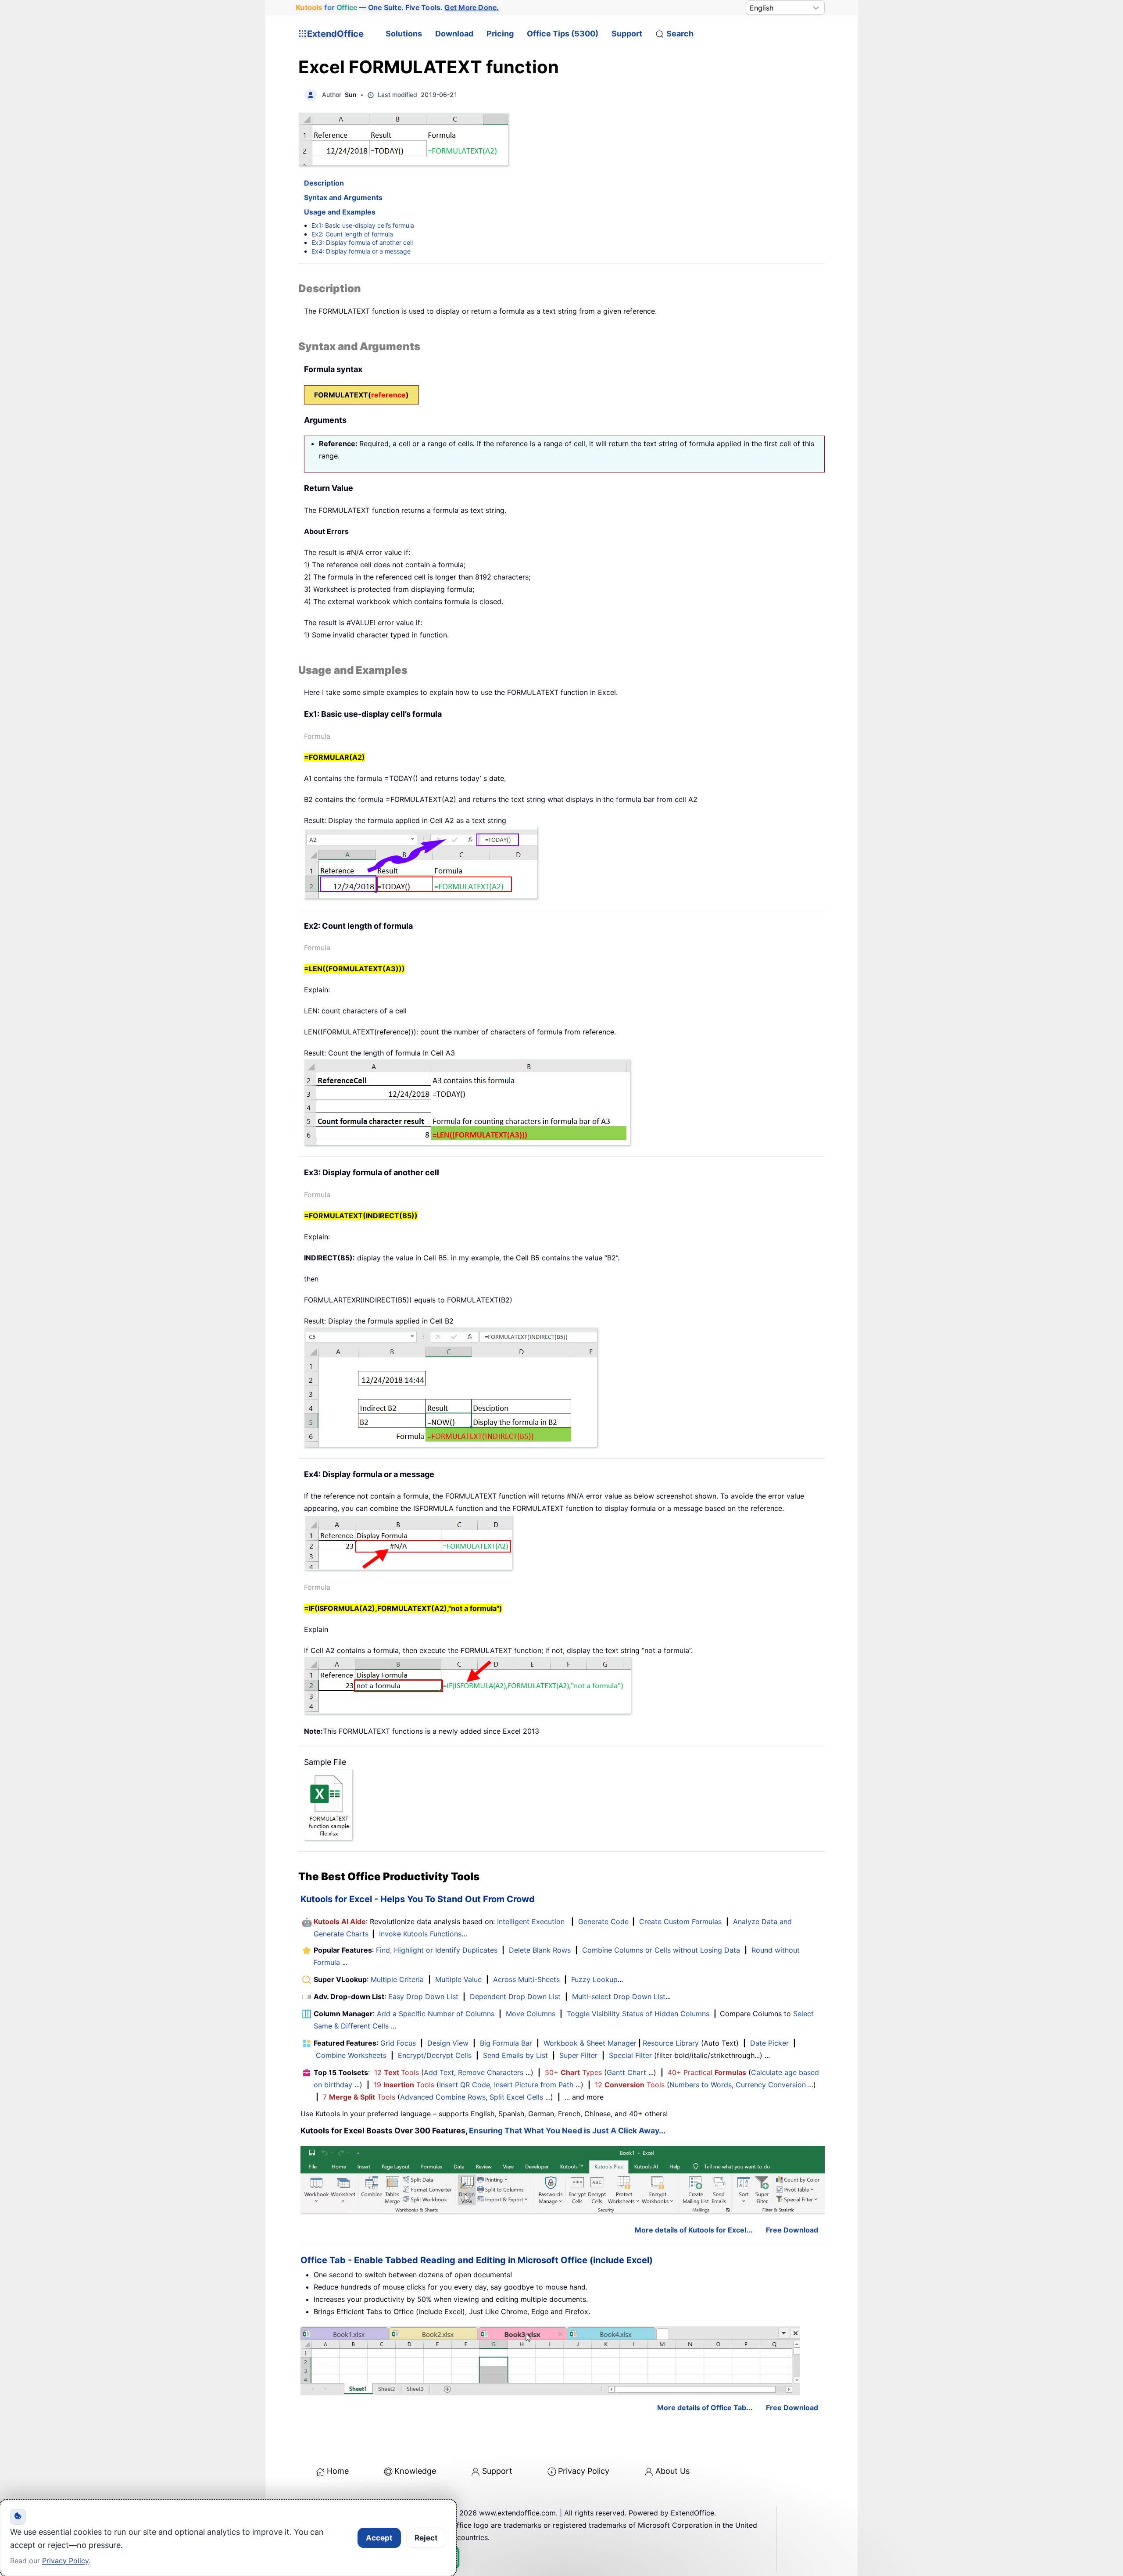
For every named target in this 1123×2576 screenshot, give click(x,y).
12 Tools (397, 2072)
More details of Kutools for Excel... (694, 2230)
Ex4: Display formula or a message (361, 251)
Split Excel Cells (516, 2097)
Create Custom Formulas (680, 1921)
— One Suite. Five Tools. (397, 7)
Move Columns (531, 2014)
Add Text (439, 2072)
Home (338, 2471)
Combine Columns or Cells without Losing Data (661, 1950)
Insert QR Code (465, 2085)
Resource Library (671, 2043)
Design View (448, 2043)
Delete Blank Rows (540, 1950)
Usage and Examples (340, 212)
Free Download (792, 2230)
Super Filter (578, 2055)
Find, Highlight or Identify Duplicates (437, 1950)
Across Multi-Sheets (526, 1979)
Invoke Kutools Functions (420, 1934)
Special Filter (630, 2055)
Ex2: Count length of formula (352, 234)
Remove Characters (491, 2072)
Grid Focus (398, 2043)
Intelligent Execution (531, 1921)
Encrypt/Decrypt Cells (435, 2055)
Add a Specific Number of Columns (436, 2014)
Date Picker (769, 2043)
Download (454, 34)
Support (627, 34)
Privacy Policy (584, 2471)
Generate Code (603, 1921)
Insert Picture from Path (534, 2085)
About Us (672, 2471)
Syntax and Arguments (343, 197)
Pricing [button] (500, 34)
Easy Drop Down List (423, 1996)
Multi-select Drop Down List (619, 1996)
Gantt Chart (626, 2072)
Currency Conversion (771, 2085)
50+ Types (573, 2072)
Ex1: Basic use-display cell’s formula (363, 225)
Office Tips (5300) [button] (563, 34)
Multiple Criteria (397, 1979)
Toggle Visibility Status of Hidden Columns (638, 2014)
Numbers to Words (701, 2085)
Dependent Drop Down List (515, 1996)
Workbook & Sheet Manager (590, 2043)
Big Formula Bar (506, 2043)
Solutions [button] (404, 34)
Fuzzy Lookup (594, 1979)
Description (324, 183)
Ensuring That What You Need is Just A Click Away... (567, 2131)
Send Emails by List (515, 2055)
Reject (426, 2538)
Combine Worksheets (351, 2055)
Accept (379, 2538)
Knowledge (415, 2471)
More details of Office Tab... (705, 2408)
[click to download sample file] (329, 1805)
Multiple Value (460, 1979)
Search (680, 34)
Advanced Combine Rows (443, 2097)
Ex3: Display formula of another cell (362, 242)
